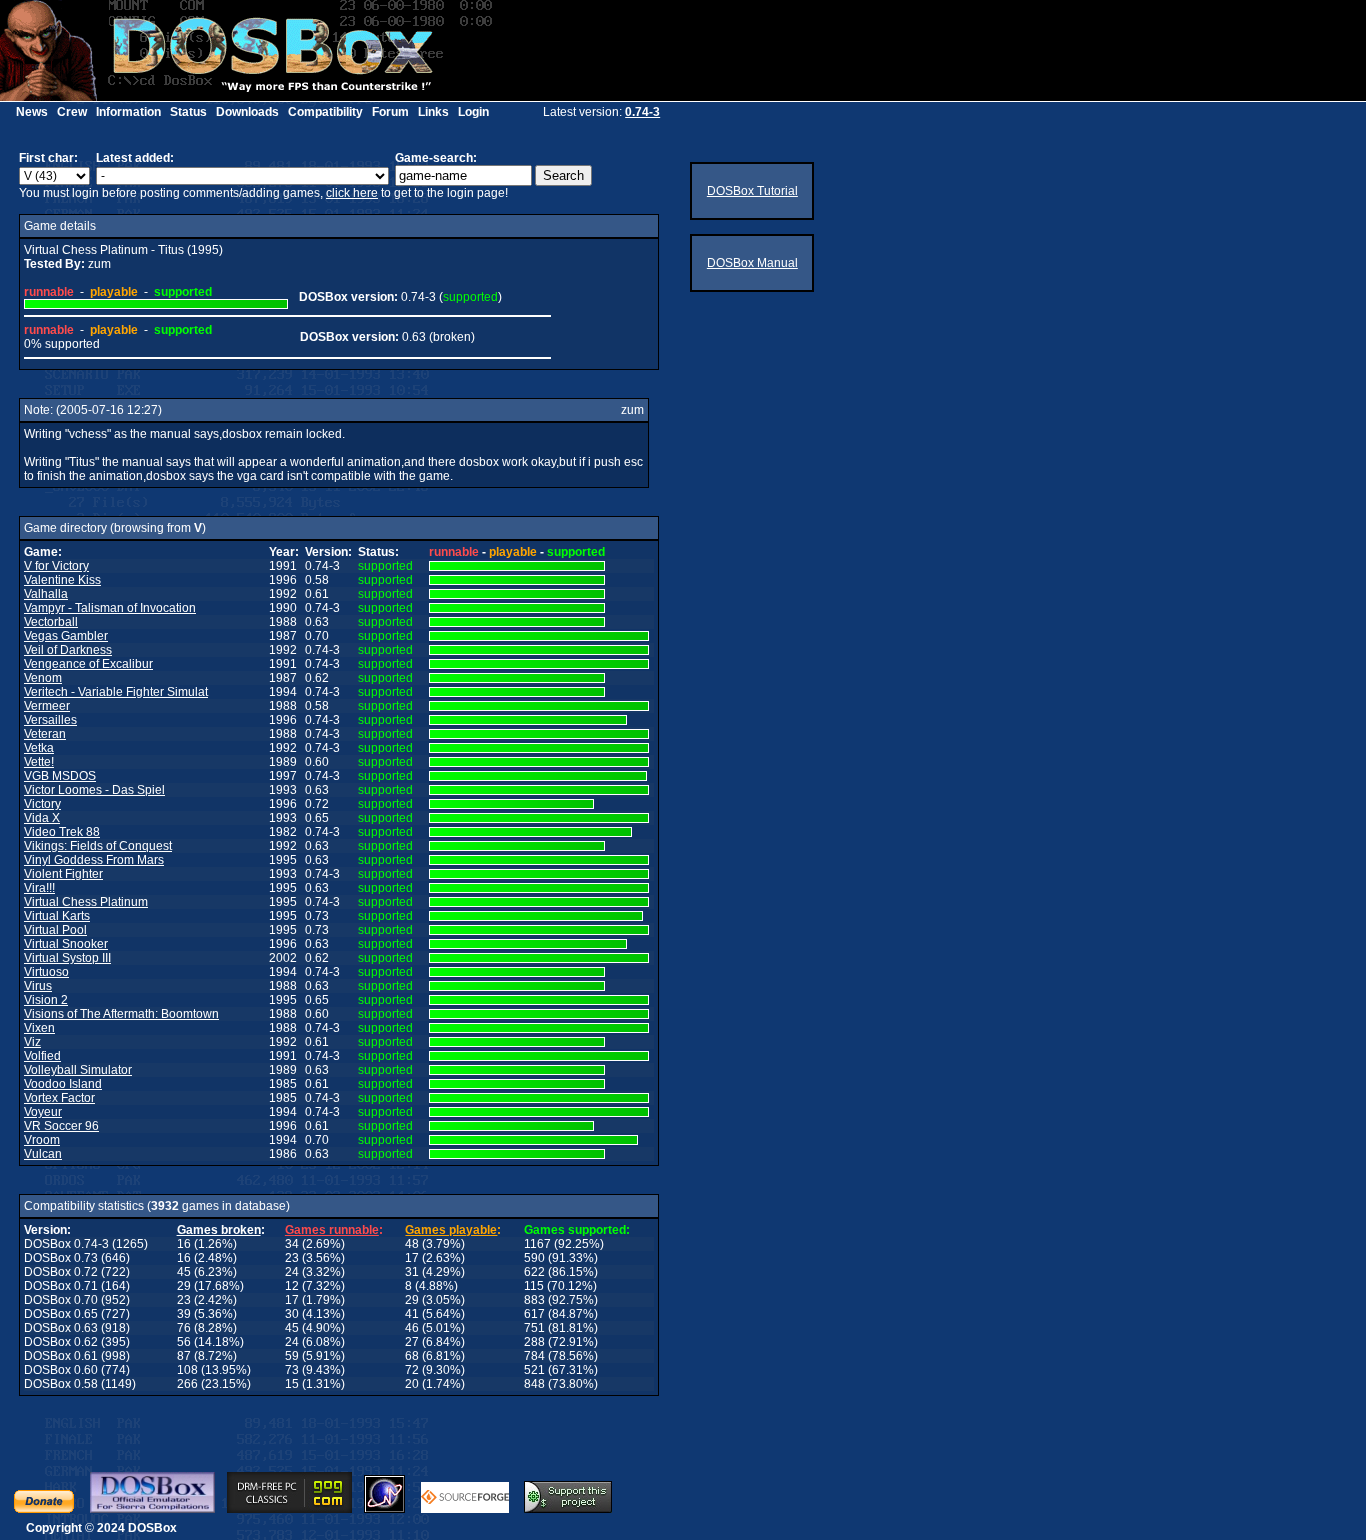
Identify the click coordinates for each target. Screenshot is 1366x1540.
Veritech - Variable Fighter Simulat (116, 692)
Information (128, 112)
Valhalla (46, 594)
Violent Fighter (63, 874)
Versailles (50, 720)
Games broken (219, 1230)
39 (184, 1314)
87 (184, 1356)
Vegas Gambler (66, 636)
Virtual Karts (57, 916)
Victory (42, 804)
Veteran (45, 734)
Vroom (42, 1140)
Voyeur (43, 1112)
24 (292, 1272)
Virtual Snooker (66, 944)
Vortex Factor (59, 1098)
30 (292, 1314)
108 (187, 1370)
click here (352, 193)
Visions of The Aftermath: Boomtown (121, 1014)
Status (188, 112)
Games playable (451, 1230)
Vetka (39, 748)
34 (292, 1244)
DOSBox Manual (752, 263)
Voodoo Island (63, 1084)
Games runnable (332, 1230)
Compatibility (325, 112)
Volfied (42, 1056)
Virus (38, 986)
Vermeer (47, 706)
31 (412, 1272)
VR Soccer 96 (61, 1126)
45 (184, 1272)
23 (292, 1258)
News (32, 112)
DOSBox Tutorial (752, 191)
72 (412, 1370)
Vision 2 (46, 1000)
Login (473, 112)
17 (412, 1258)
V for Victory (56, 566)
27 (412, 1342)
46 (412, 1328)
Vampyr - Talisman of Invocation (110, 608)
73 (292, 1370)
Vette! (39, 762)
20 (412, 1384)
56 (184, 1342)
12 (292, 1286)
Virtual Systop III (67, 958)
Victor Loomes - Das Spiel (94, 790)
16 (184, 1244)
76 (184, 1328)
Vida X (42, 818)
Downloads (247, 112)
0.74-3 (642, 112)
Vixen (39, 1028)
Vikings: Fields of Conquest (98, 846)
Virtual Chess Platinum (86, 902)
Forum (390, 112)
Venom (43, 678)
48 (412, 1244)
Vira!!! (39, 888)
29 (184, 1286)
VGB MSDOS (60, 776)
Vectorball (51, 622)
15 (292, 1384)
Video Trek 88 (62, 832)
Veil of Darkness (68, 650)
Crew (72, 112)
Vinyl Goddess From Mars (94, 860)
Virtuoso (46, 972)
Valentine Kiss (62, 580)
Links (433, 112)
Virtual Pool (55, 930)
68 (412, 1356)
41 (412, 1314)
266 (187, 1384)
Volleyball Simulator (78, 1070)
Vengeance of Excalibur (88, 664)
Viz (32, 1042)
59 (292, 1356)
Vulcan (43, 1154)
